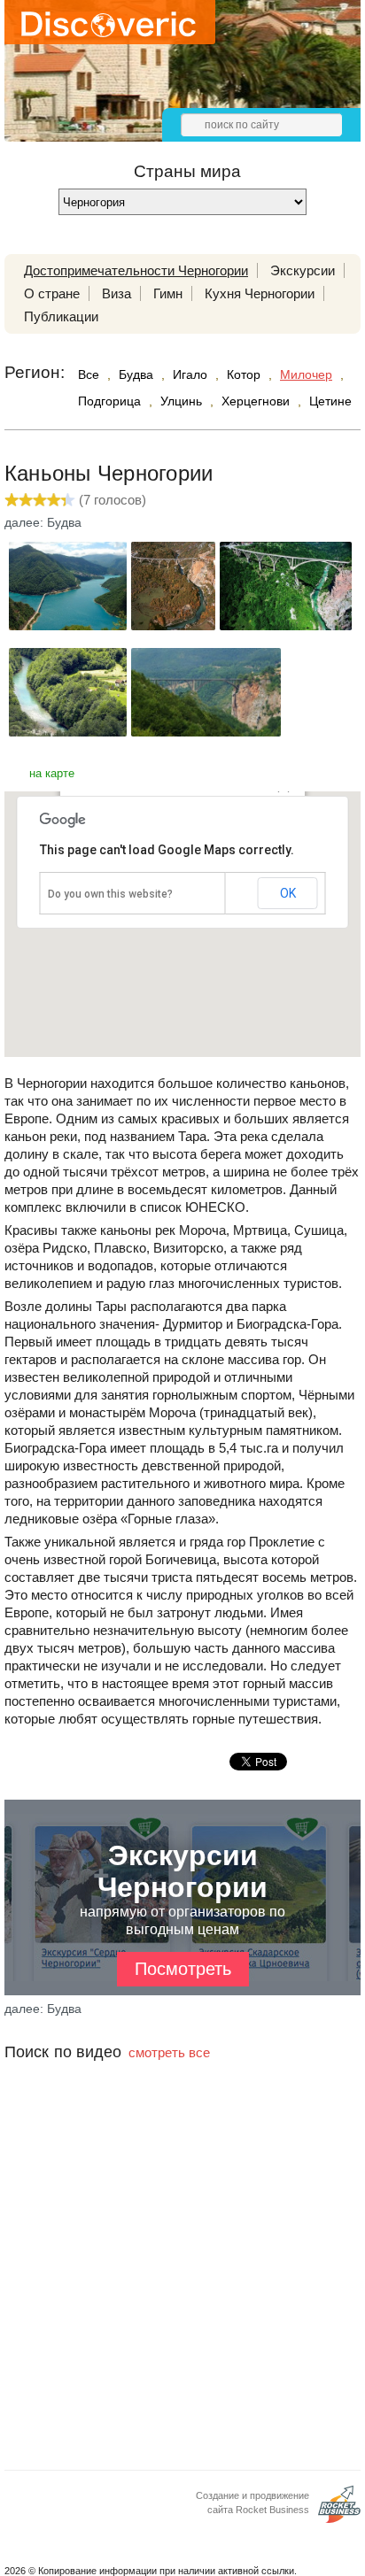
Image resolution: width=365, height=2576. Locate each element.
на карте (52, 773)
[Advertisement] (182, 2287)
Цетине (330, 401)
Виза (116, 293)
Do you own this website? (110, 894)
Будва (136, 374)
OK (288, 893)
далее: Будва (43, 522)
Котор (244, 374)
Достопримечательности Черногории (136, 270)
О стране (52, 293)
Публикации (61, 316)
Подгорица (109, 401)
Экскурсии (303, 270)
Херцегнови (256, 401)
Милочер (306, 374)
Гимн (168, 293)
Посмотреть (183, 1969)
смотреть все (169, 2052)
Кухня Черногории (260, 293)
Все (89, 374)
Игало (190, 374)
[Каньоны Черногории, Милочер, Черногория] (68, 625)
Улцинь (181, 401)
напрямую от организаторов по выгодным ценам (182, 1909)
